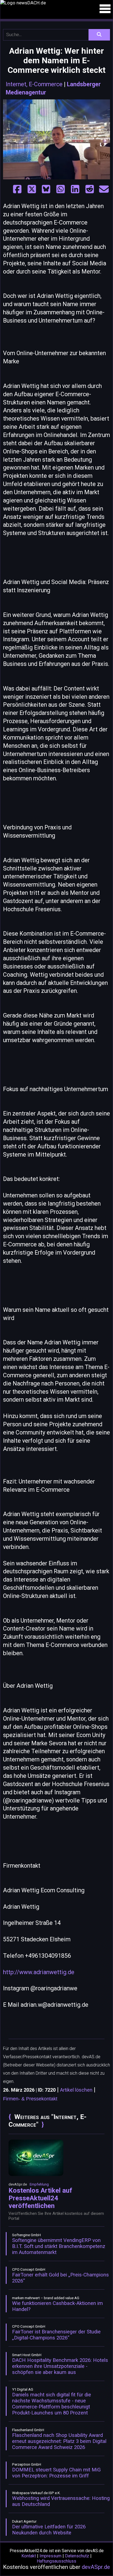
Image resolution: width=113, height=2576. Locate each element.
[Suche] (99, 35)
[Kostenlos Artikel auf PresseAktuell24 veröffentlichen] (36, 2175)
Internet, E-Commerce (34, 84)
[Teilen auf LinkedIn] (75, 190)
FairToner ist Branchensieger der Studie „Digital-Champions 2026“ (56, 2335)
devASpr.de (96, 2567)
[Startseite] (56, 3)
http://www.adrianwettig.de (39, 1972)
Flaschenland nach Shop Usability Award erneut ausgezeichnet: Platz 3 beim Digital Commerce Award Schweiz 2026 (59, 2441)
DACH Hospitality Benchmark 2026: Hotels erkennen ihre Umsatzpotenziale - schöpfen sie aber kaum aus (60, 2366)
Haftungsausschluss (56, 2561)
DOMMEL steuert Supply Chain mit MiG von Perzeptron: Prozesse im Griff (56, 2473)
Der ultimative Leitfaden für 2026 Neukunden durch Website (49, 2530)
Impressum (50, 2556)
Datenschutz (77, 2556)
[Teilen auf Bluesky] (46, 190)
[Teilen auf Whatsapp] (61, 190)
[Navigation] (105, 9)
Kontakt (29, 2556)
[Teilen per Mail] (104, 190)
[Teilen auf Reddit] (90, 190)
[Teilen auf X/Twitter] (32, 190)
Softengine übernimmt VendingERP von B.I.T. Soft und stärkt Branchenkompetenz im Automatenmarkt (59, 2246)
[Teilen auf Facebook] (17, 190)
